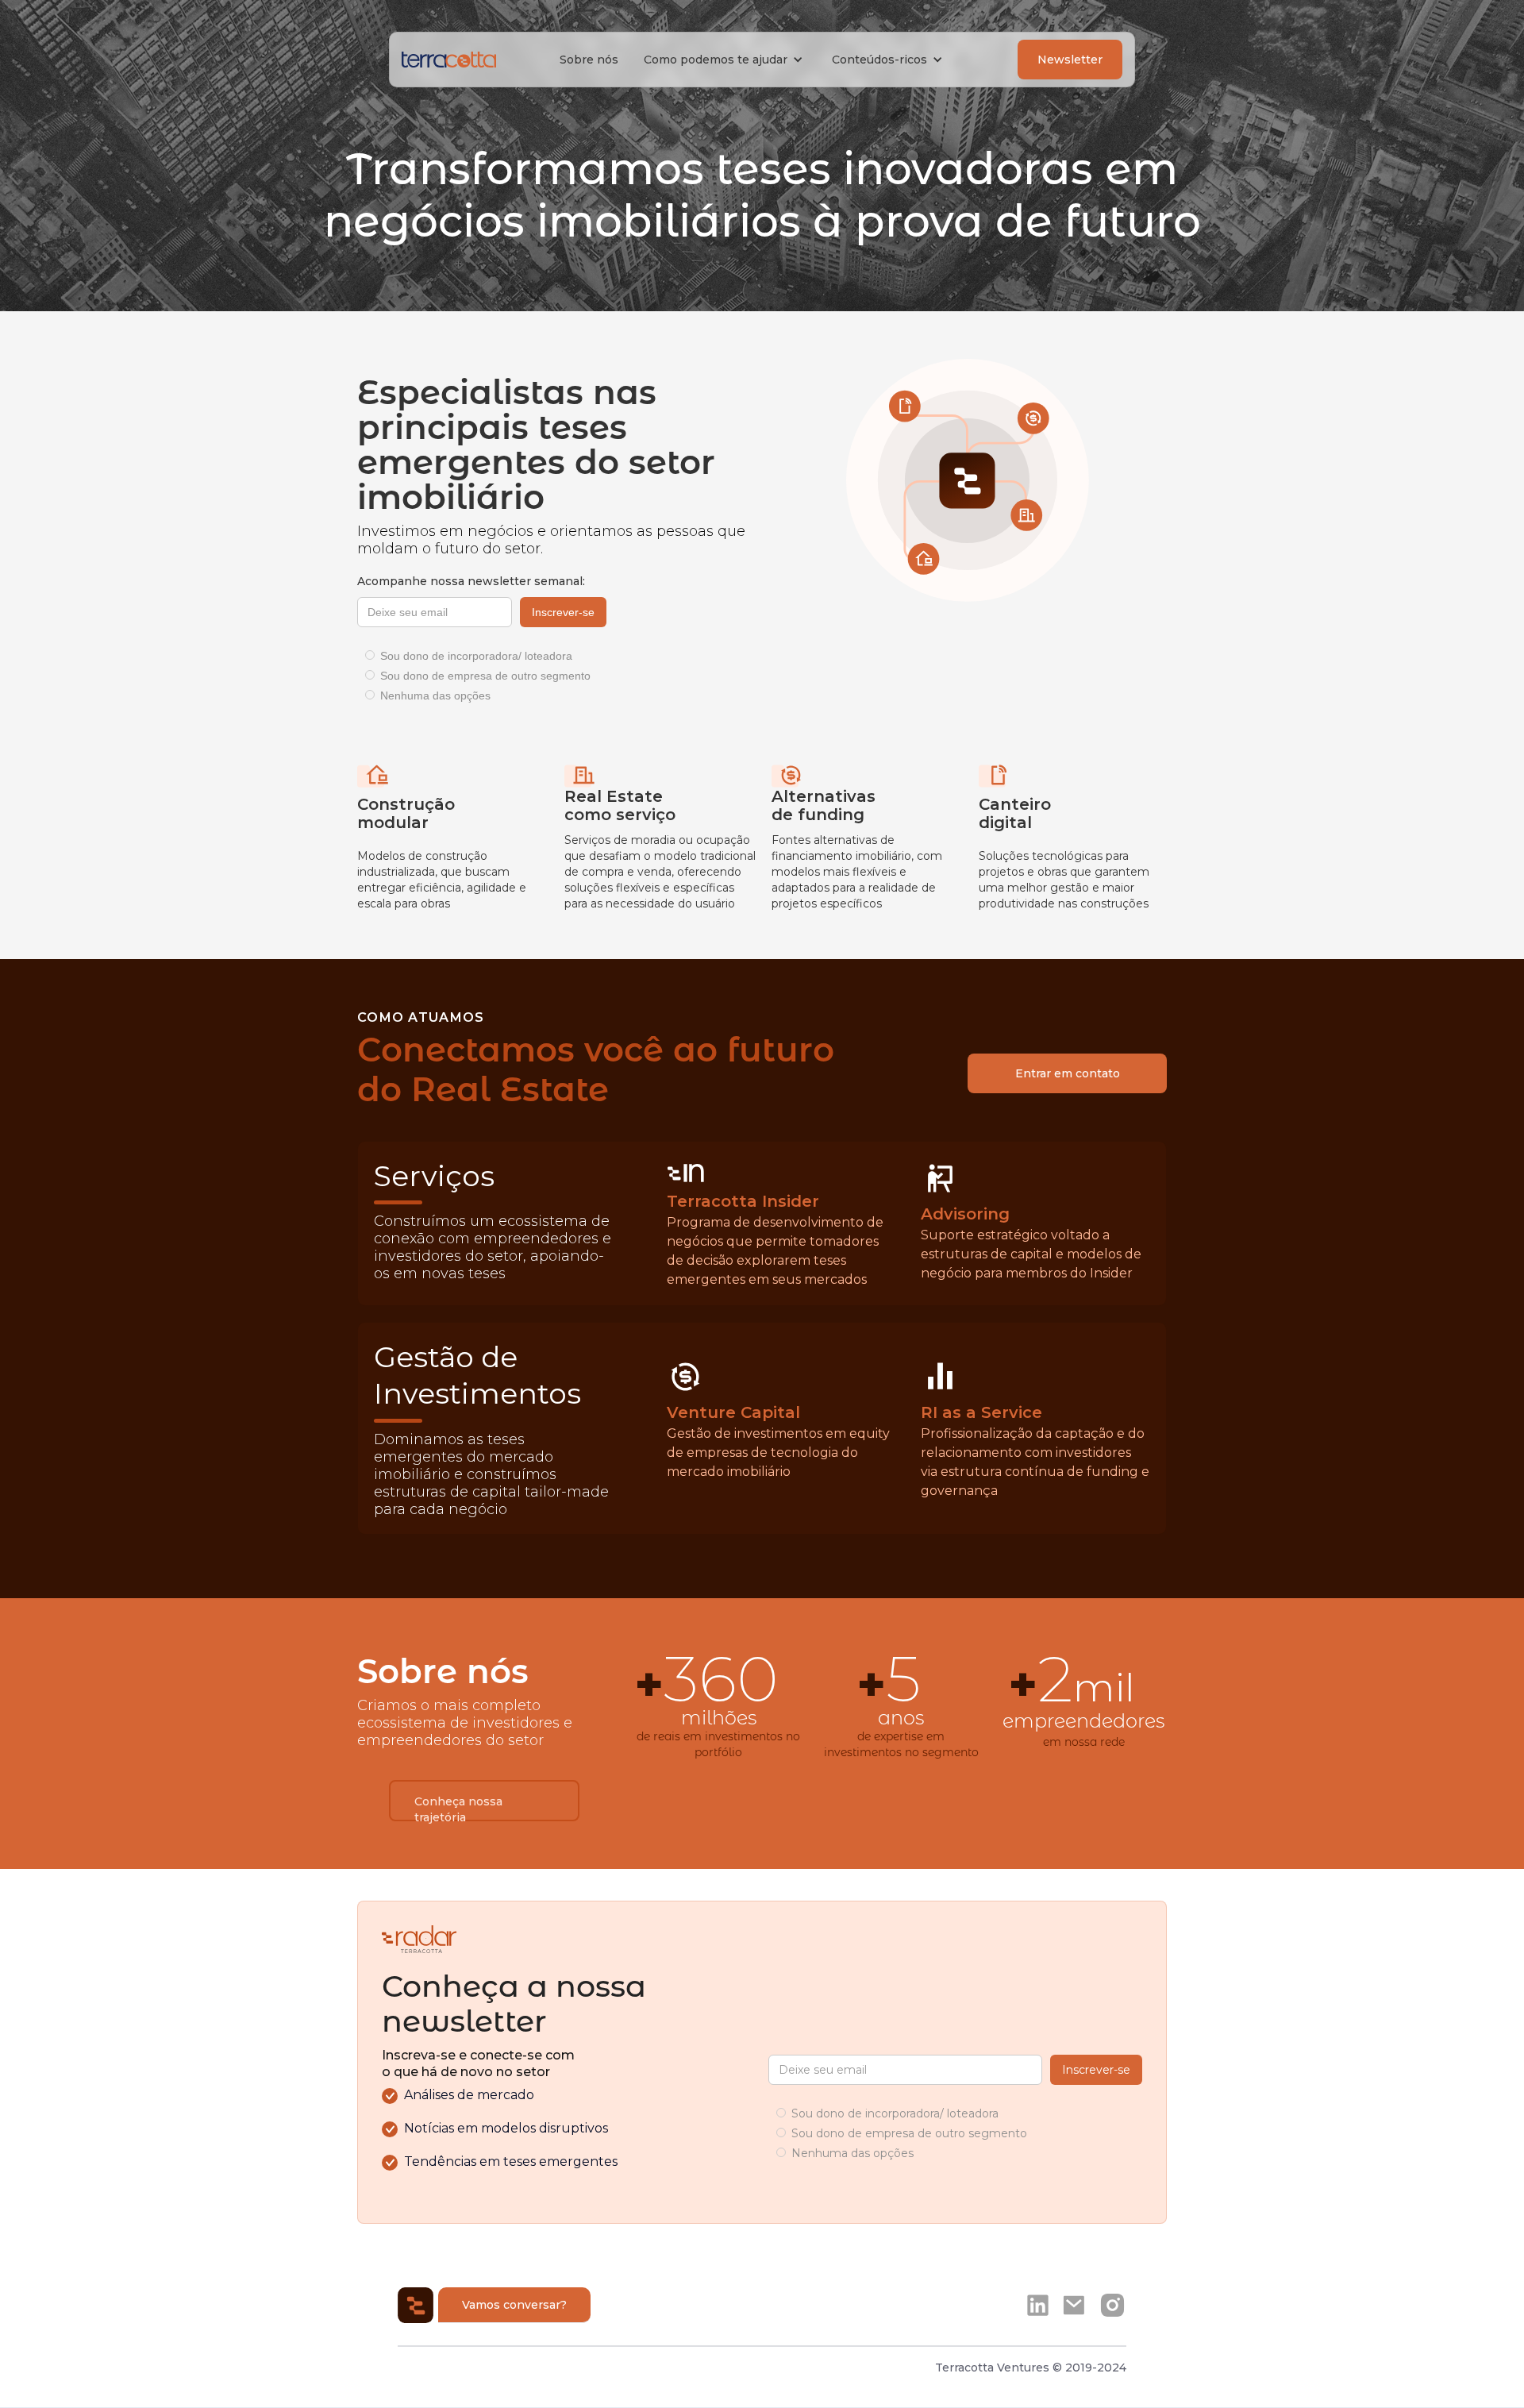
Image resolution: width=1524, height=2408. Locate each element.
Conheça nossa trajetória (458, 1808)
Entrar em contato (1068, 1073)
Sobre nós (589, 60)
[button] (725, 60)
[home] (449, 60)
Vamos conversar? (514, 2305)
